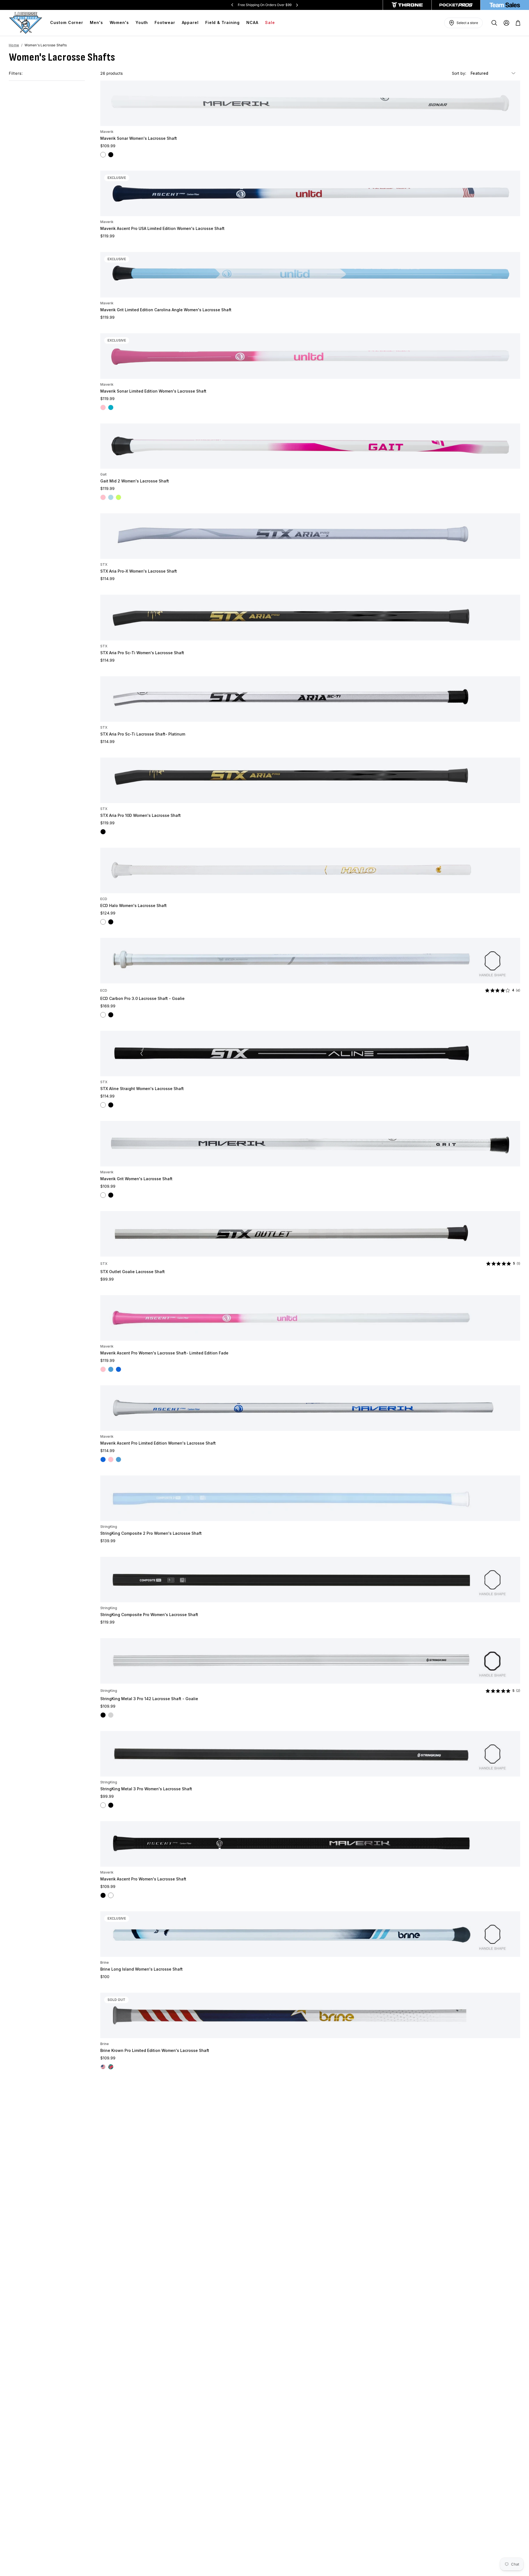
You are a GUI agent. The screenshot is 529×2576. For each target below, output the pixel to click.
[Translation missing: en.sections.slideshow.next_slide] (297, 5)
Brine (105, 1962)
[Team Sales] (505, 5)
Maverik (107, 132)
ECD (104, 899)
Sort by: (460, 73)
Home (14, 45)
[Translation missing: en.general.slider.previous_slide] (232, 5)
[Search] (494, 23)
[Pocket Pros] (456, 5)
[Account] (506, 23)
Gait (103, 474)
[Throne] (407, 5)
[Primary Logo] (26, 23)
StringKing (109, 1527)
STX (104, 564)
